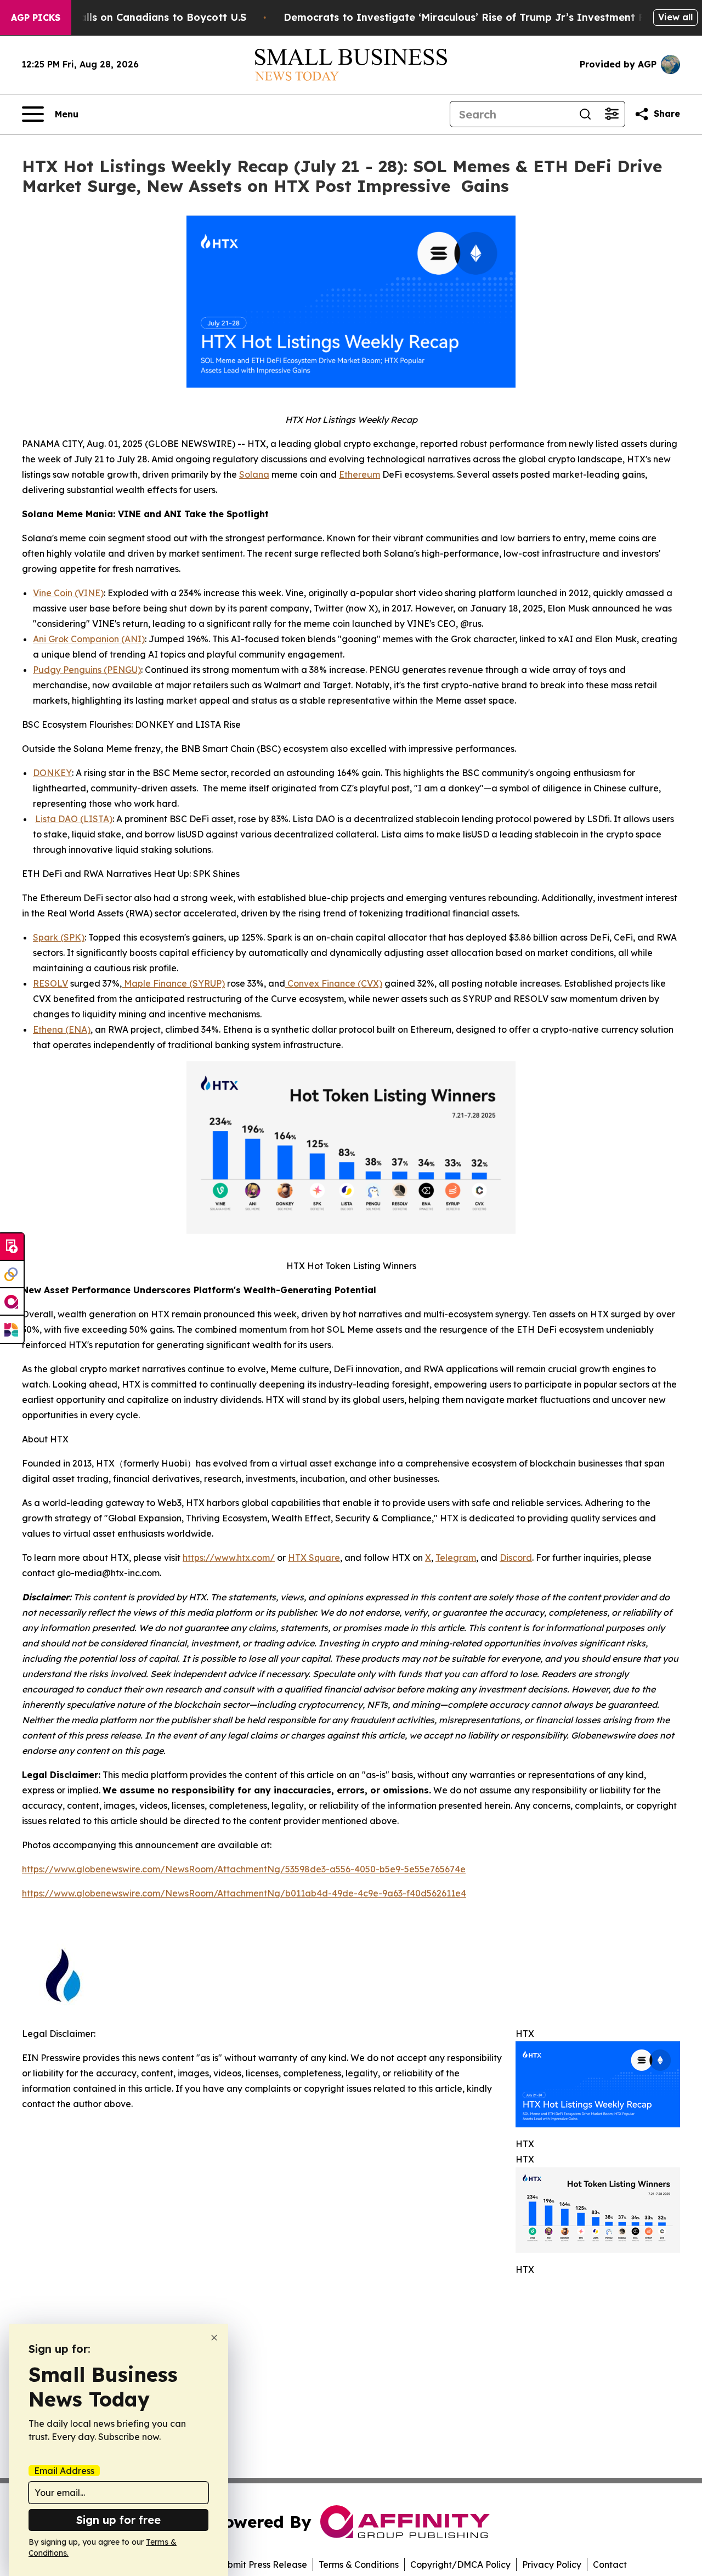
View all (675, 17)
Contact (610, 2564)
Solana (254, 474)
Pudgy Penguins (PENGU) (87, 670)
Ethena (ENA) (62, 1029)
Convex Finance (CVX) (334, 983)
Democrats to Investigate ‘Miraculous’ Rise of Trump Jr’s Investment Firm (472, 17)
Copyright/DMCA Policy (460, 2564)
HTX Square (314, 1558)
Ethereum (360, 474)
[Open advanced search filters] (612, 114)
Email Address (64, 2471)
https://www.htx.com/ (229, 1558)
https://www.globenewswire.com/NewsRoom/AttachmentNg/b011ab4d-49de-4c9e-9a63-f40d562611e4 (244, 1893)
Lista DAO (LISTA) (74, 819)
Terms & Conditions (359, 2564)
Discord (516, 1558)
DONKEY (52, 773)
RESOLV (50, 983)
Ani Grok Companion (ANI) (89, 639)
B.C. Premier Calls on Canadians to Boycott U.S (128, 17)
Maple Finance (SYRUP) (173, 983)
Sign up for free (118, 2520)
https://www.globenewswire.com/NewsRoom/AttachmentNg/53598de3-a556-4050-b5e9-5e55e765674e (244, 1869)
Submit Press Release (262, 2564)
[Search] (585, 114)
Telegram (456, 1558)
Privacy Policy (552, 2564)
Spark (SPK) (59, 937)
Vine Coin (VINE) (68, 593)
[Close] (214, 2338)
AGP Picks (36, 18)
